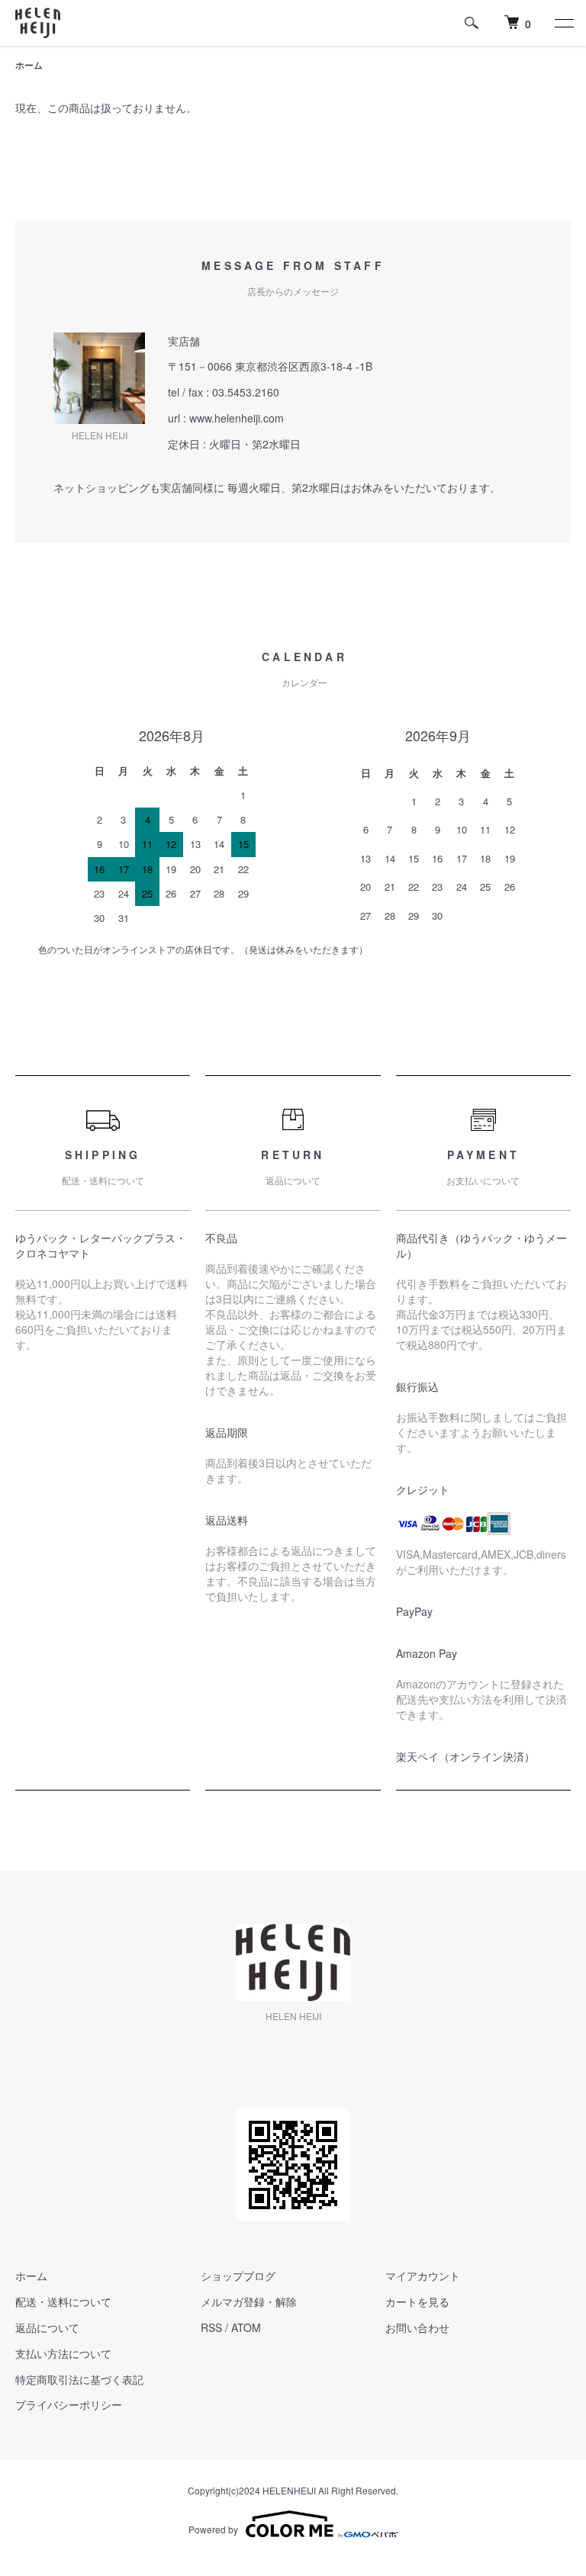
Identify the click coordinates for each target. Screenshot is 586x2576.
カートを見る (417, 2301)
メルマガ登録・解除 (249, 2301)
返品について (47, 2327)
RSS (211, 2327)
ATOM (246, 2327)
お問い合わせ (417, 2327)
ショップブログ (238, 2276)
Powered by (213, 2529)
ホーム (29, 64)
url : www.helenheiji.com (226, 418)
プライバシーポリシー (69, 2404)
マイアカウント (423, 2276)
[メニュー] (563, 23)
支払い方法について (63, 2353)
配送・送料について (63, 2301)
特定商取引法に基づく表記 (79, 2379)
